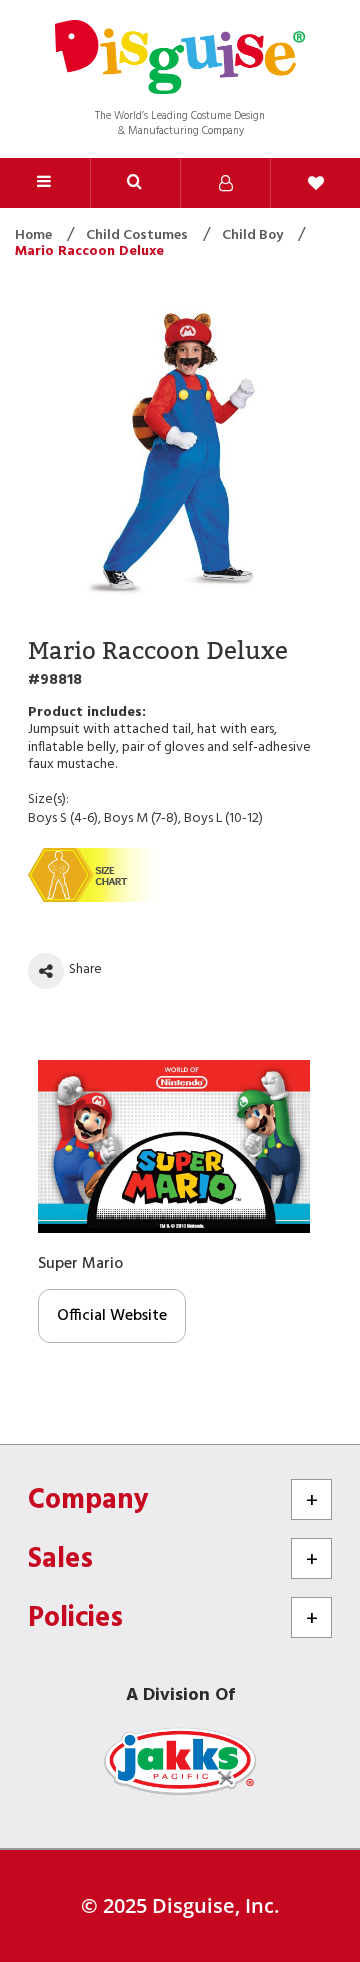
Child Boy (254, 235)
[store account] (225, 183)
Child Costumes (138, 235)
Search (135, 183)
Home (35, 235)
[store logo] (180, 59)
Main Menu (45, 183)
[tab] (135, 183)
